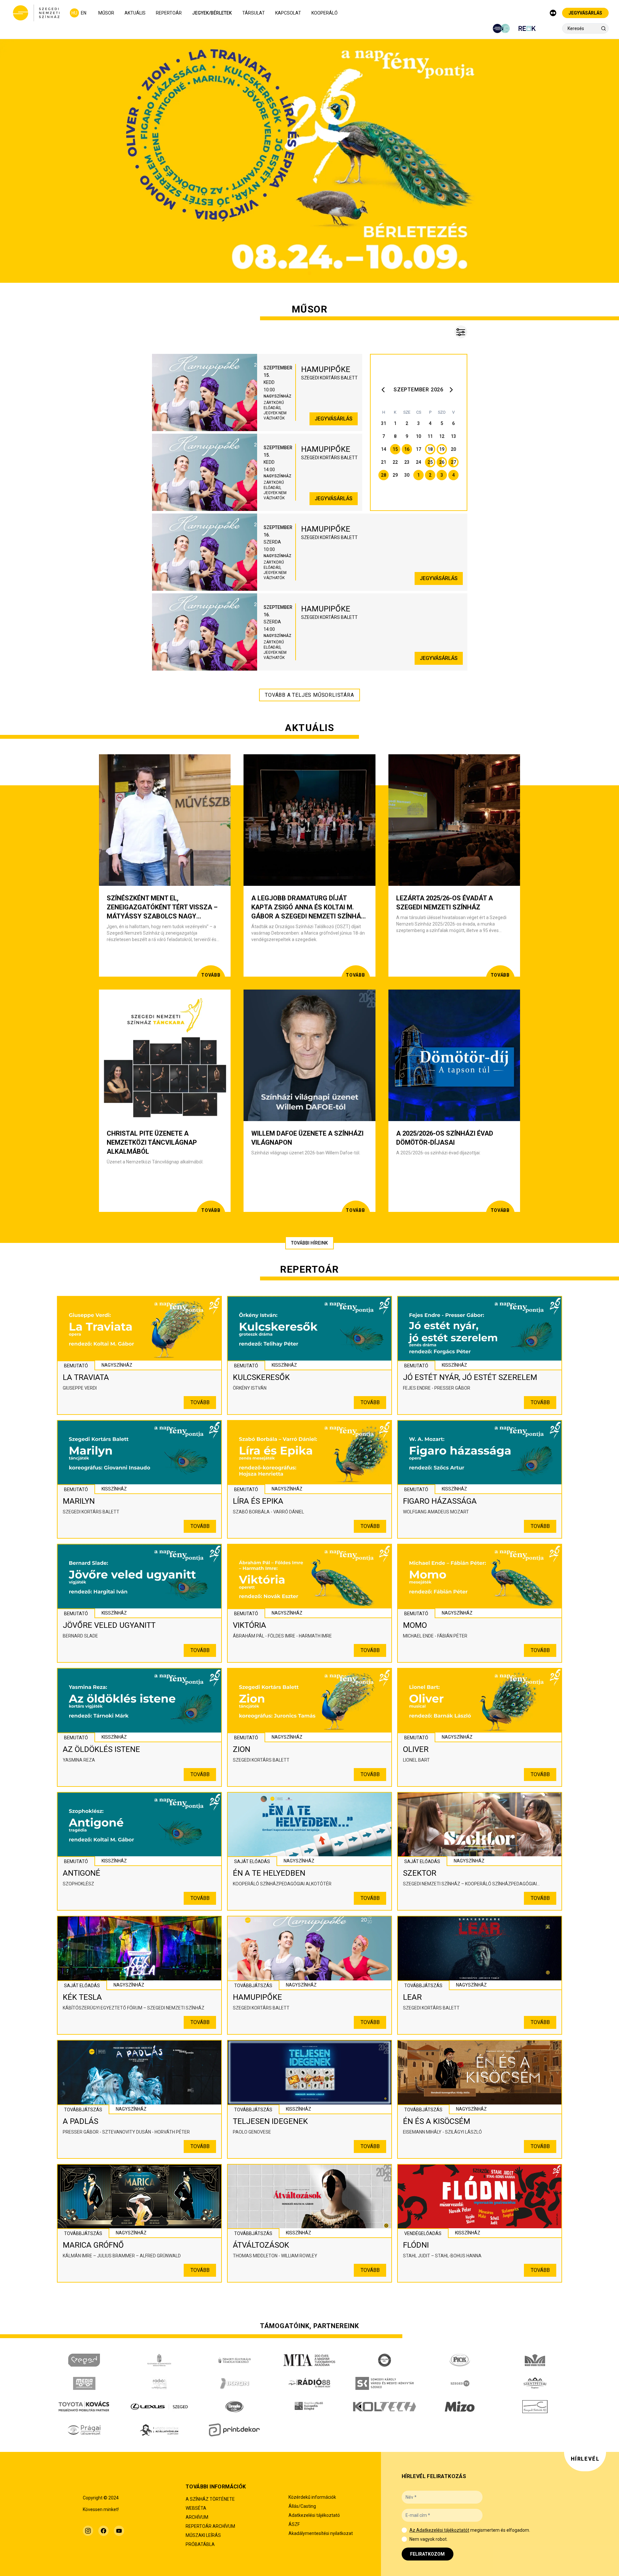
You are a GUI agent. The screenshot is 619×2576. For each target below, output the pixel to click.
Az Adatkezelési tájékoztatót (439, 2530)
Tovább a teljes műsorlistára (309, 695)
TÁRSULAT (254, 13)
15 (395, 449)
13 (453, 436)
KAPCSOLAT (288, 13)
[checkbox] (404, 2530)
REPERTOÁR (169, 13)
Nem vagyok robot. (429, 2539)
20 (453, 449)
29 (395, 475)
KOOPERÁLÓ (325, 13)
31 (384, 423)
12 (442, 436)
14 (384, 449)
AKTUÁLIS (135, 13)
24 (418, 462)
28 (384, 475)
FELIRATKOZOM (427, 2554)
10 (418, 436)
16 (407, 449)
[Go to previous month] (385, 390)
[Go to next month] (452, 390)
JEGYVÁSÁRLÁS (585, 13)
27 (453, 462)
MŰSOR (106, 13)
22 (395, 462)
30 (407, 475)
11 (430, 436)
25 (430, 462)
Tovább (200, 1402)
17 (418, 449)
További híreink (309, 1243)
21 (384, 462)
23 (407, 462)
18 (430, 449)
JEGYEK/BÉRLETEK (212, 13)
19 (442, 449)
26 (442, 462)
